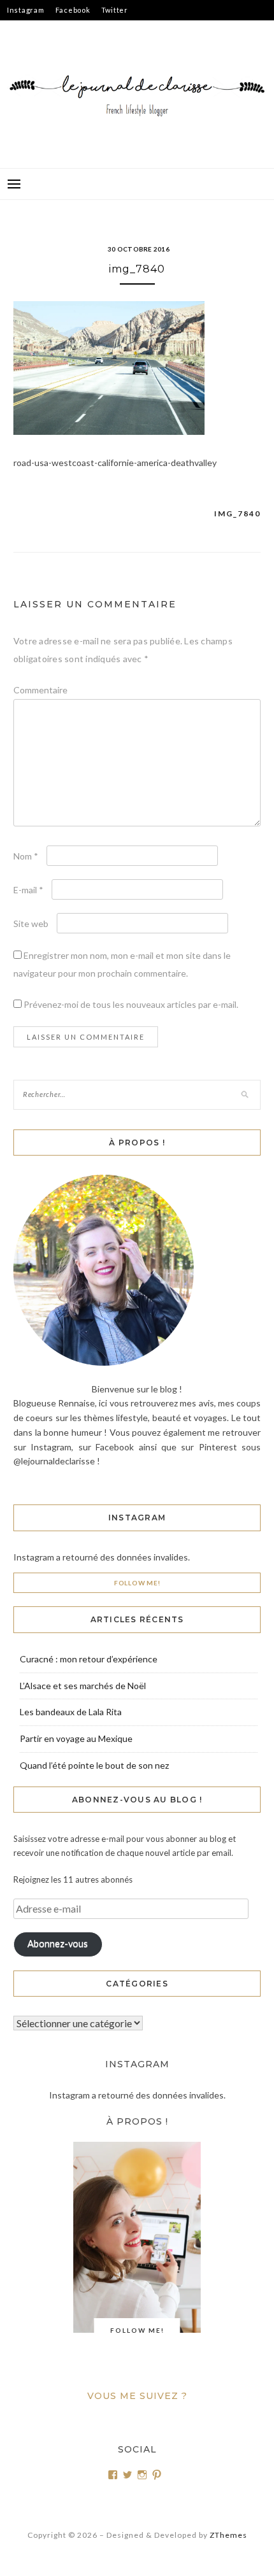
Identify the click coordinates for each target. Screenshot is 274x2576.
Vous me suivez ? (137, 2396)
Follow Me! (137, 1583)
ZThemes (228, 2535)
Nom (26, 856)
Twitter (115, 10)
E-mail (28, 890)
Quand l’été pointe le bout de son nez (94, 1765)
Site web (31, 924)
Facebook (73, 10)
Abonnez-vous (58, 1943)
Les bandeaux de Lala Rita (71, 1712)
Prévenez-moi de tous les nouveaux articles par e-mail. (131, 1004)
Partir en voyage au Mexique (76, 1738)
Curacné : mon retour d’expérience (89, 1659)
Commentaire (40, 690)
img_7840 (237, 513)
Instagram (26, 10)
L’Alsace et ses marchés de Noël (83, 1686)
